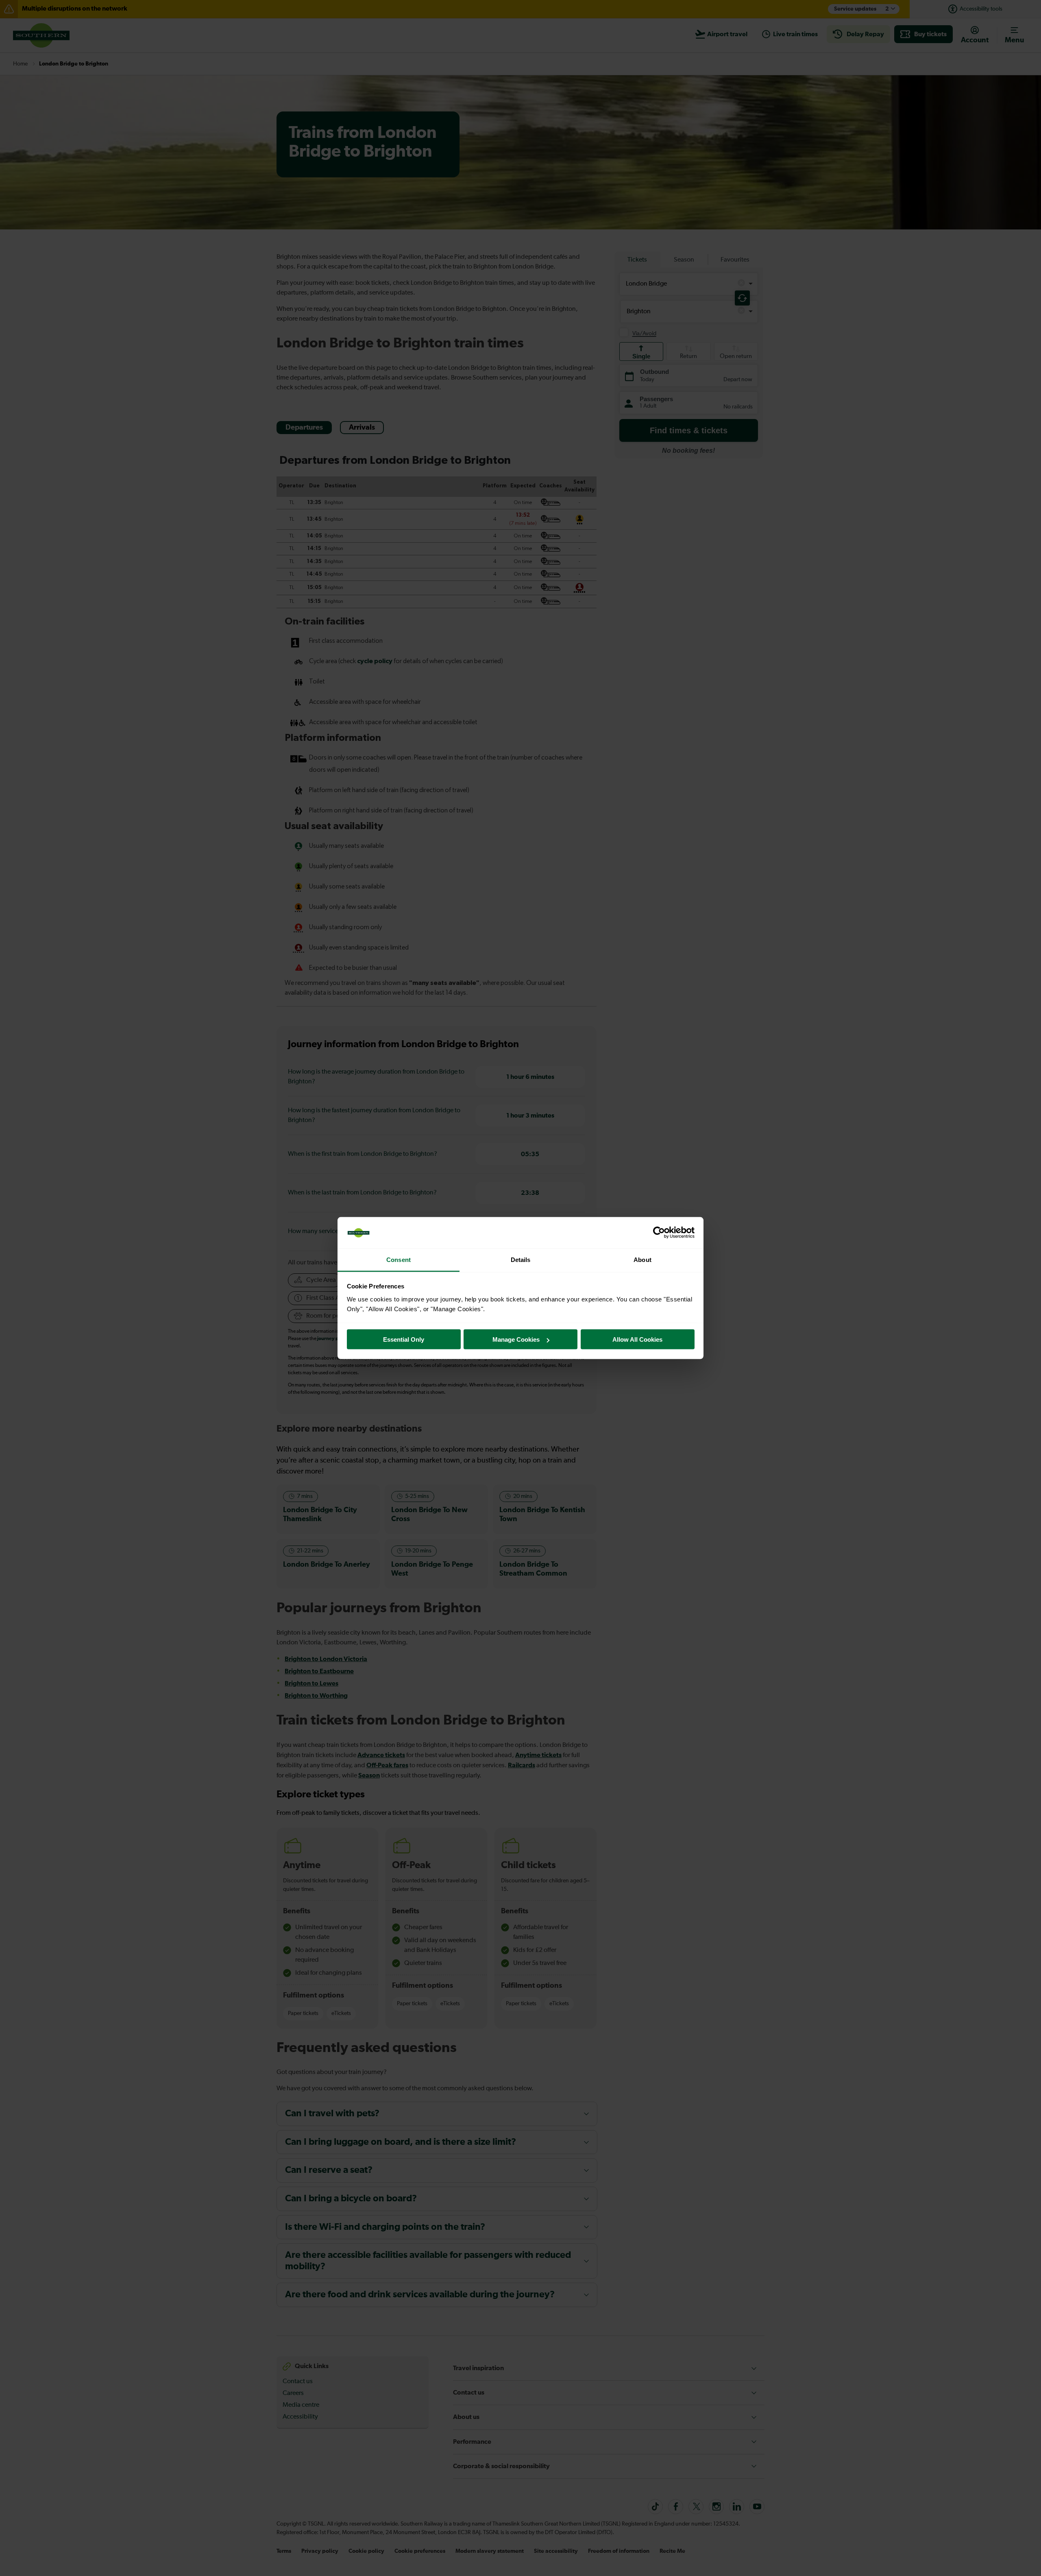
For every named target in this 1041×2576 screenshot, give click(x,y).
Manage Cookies (516, 1339)
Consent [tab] (399, 1259)
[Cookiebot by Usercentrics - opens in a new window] (659, 1233)
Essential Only (404, 1339)
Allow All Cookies (637, 1339)
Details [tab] (521, 1259)
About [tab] (642, 1259)
